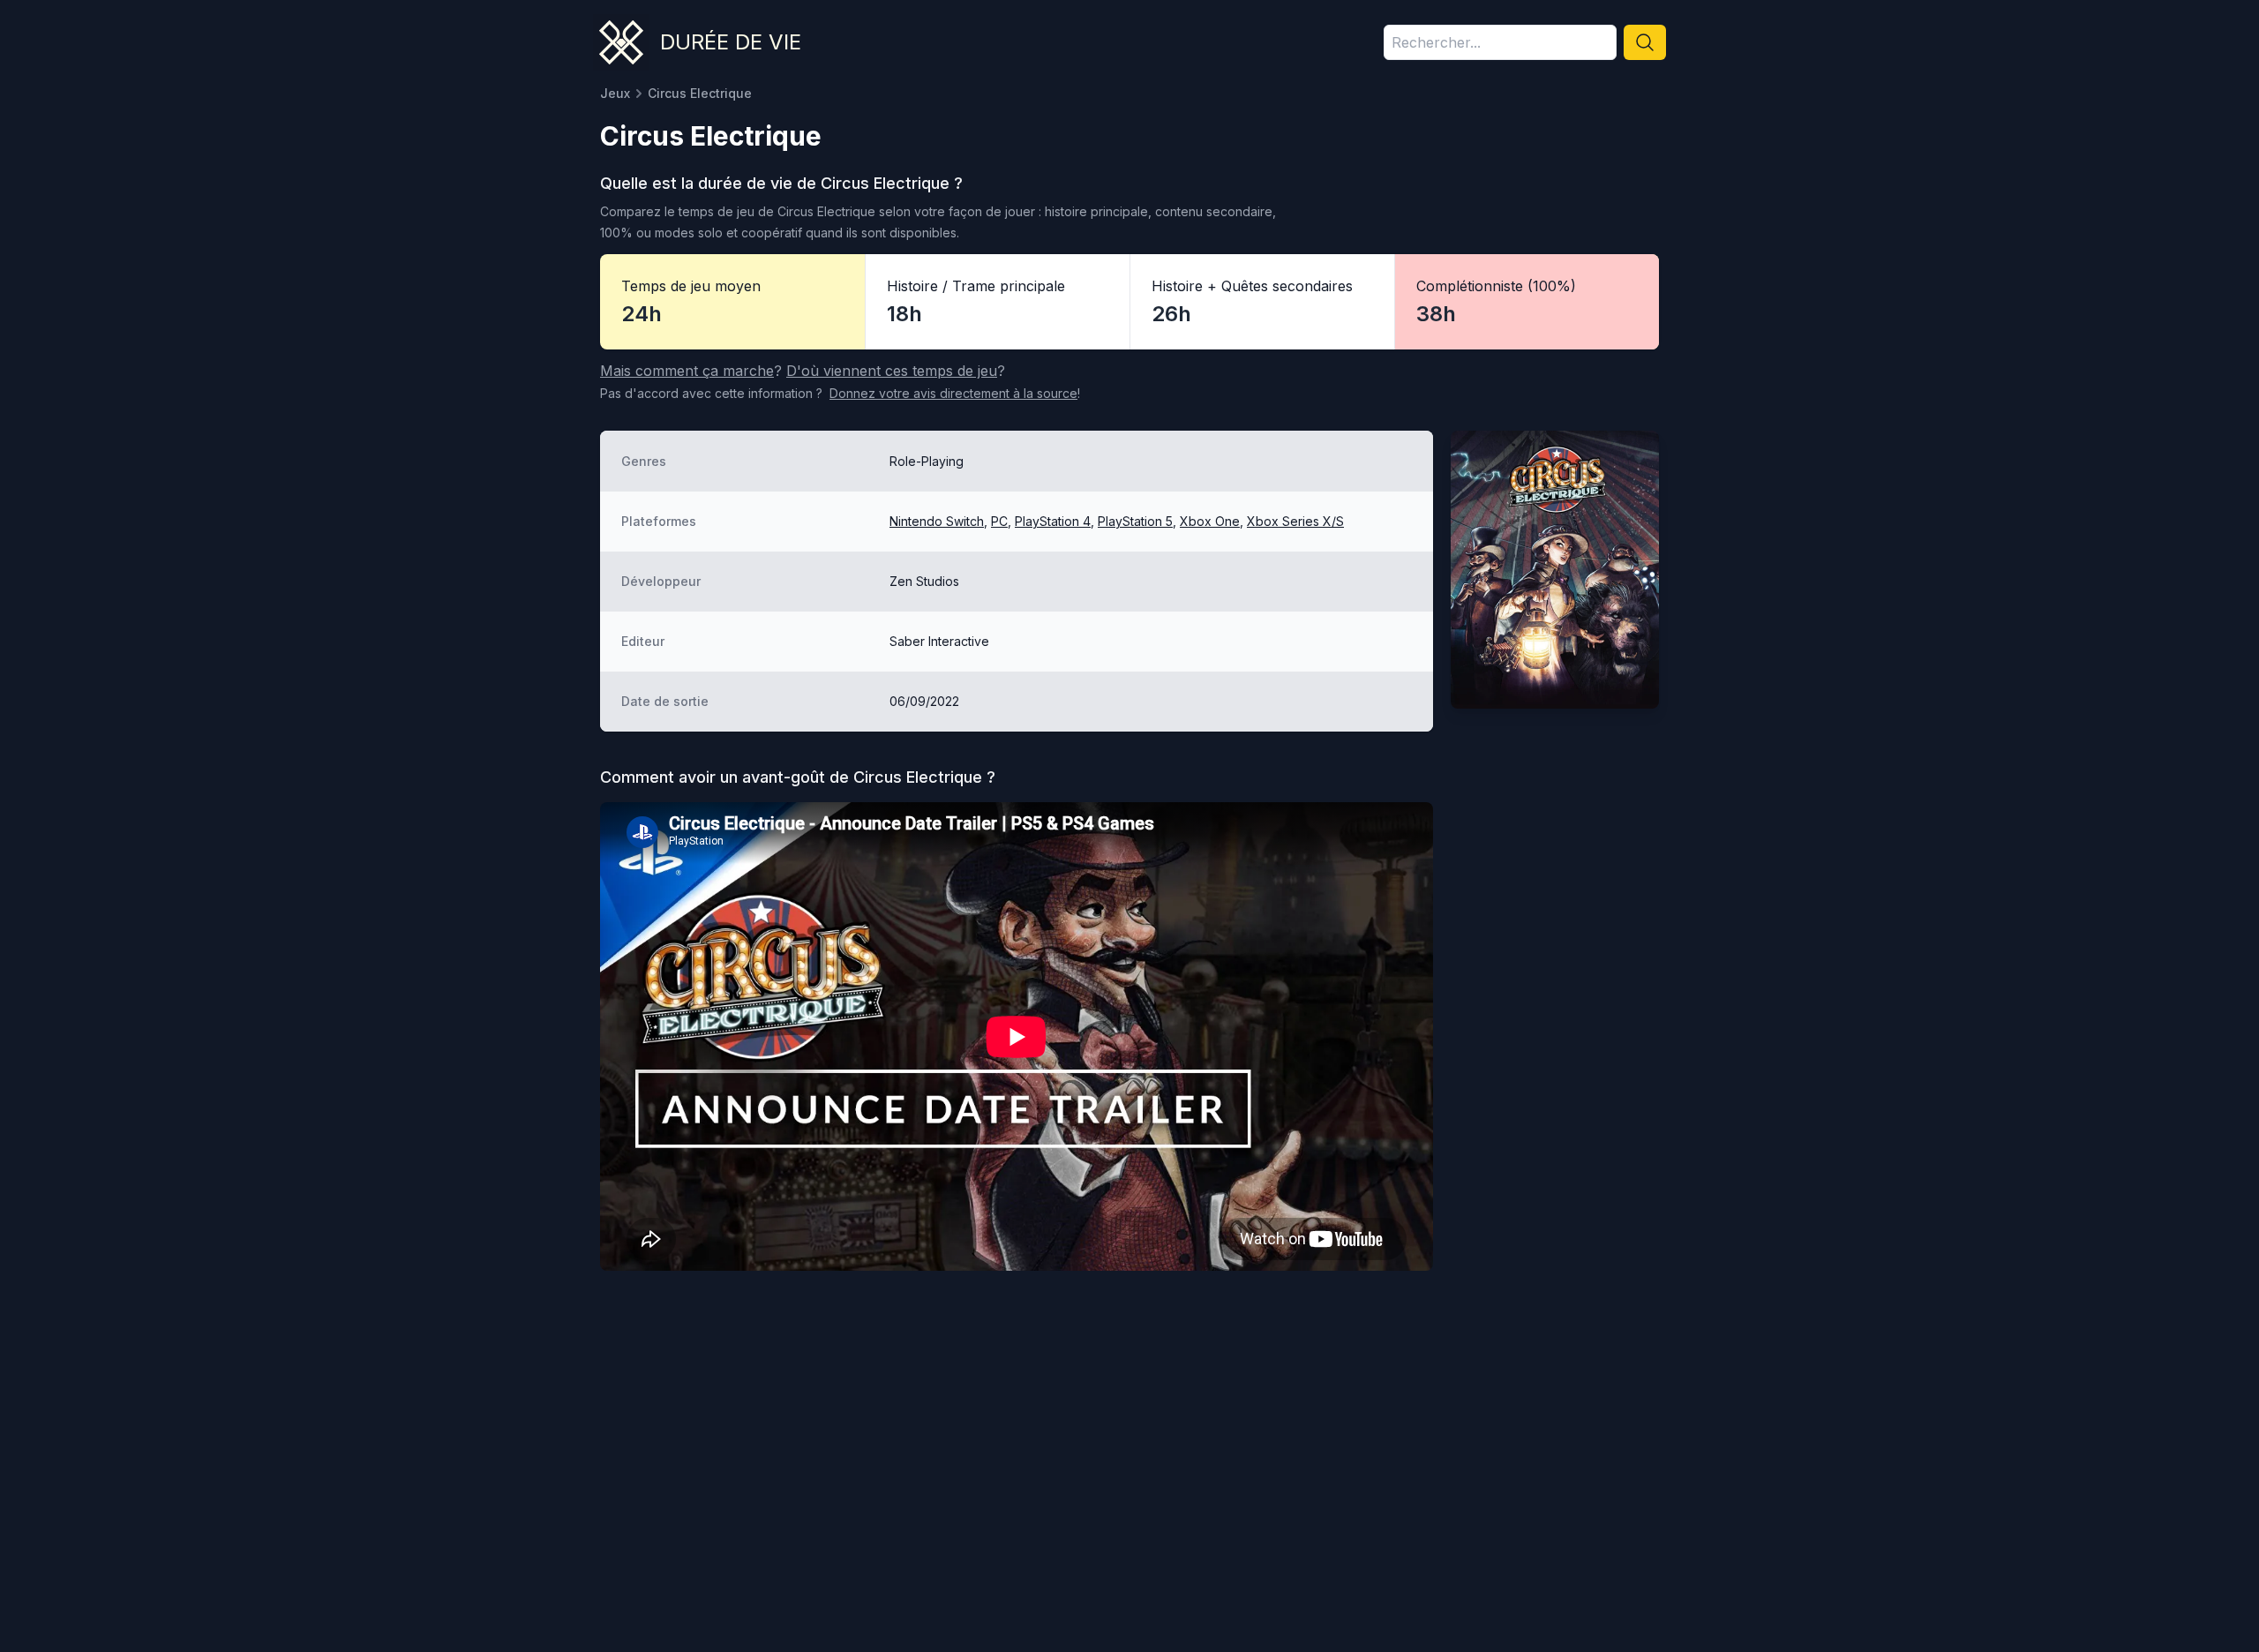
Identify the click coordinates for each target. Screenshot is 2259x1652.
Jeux (615, 93)
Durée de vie (731, 42)
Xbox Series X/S (1295, 521)
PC (999, 521)
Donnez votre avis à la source (953, 393)
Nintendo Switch (937, 521)
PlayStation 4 (1053, 521)
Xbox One (1210, 521)
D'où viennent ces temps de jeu (892, 371)
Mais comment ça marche (687, 371)
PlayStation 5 (1135, 521)
